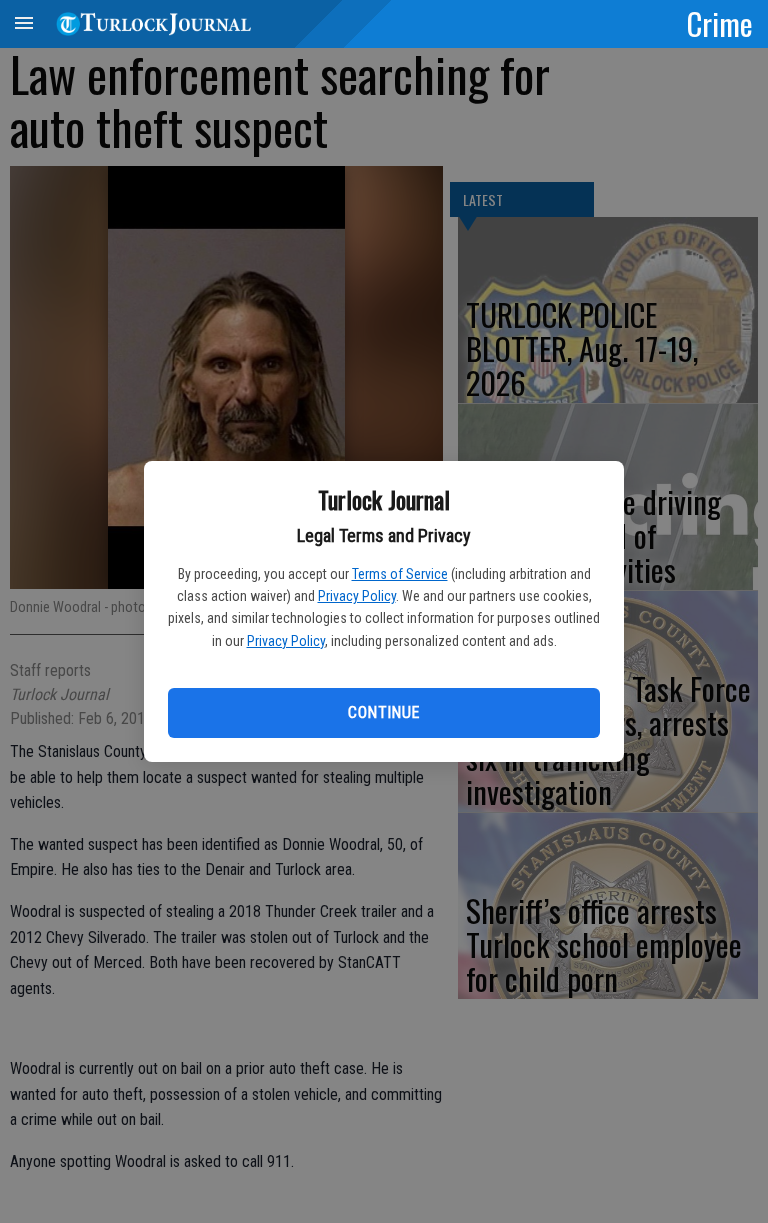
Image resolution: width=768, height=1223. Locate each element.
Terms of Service (400, 574)
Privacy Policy (357, 596)
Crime (720, 23)
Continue (383, 712)
